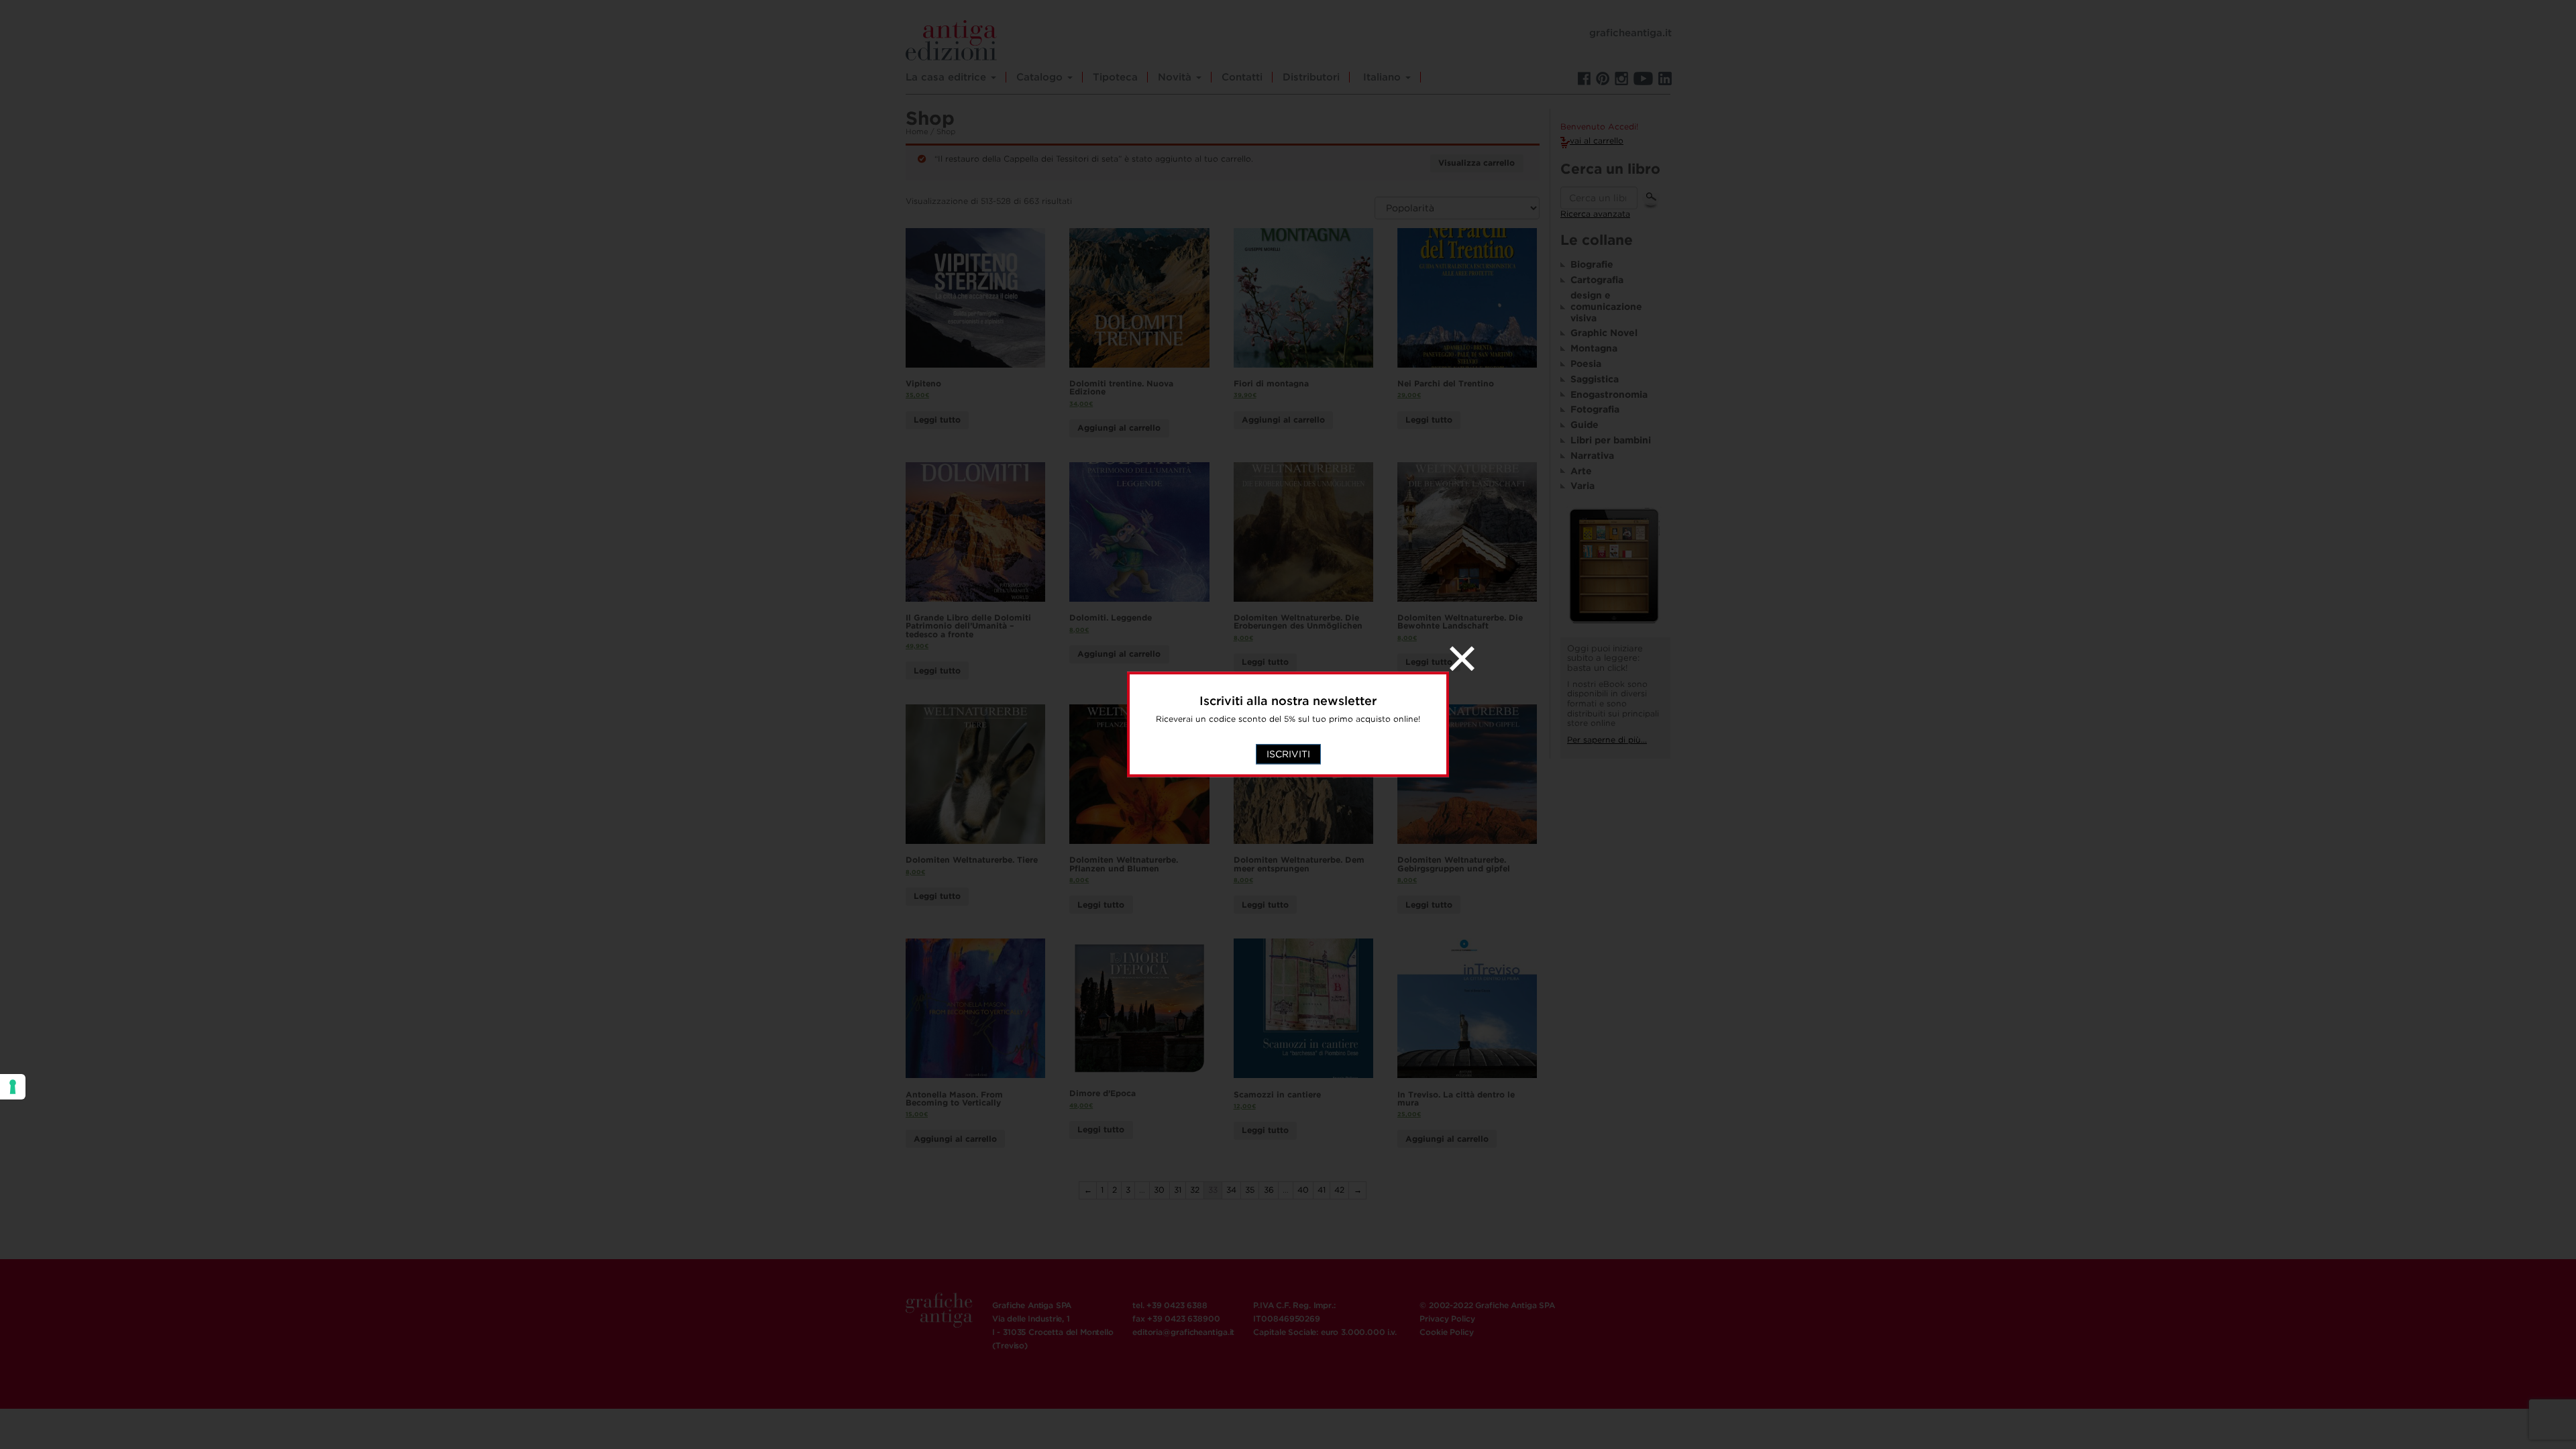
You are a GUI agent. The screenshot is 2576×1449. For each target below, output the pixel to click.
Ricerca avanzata (1595, 214)
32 (1195, 1190)
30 (1159, 1190)
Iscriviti (1288, 755)
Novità (1176, 77)
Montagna (1594, 348)
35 (1250, 1190)
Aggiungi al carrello (1119, 428)
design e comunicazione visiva (1606, 307)
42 (1339, 1190)
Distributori (1311, 77)
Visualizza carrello (1477, 163)
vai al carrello (1597, 141)
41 (1322, 1190)
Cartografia (1597, 280)
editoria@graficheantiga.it (1183, 1332)
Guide (1585, 425)
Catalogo (1041, 77)
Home (917, 131)
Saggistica (1595, 379)
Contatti (1242, 77)
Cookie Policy (1446, 1332)
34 (1231, 1190)
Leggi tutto (937, 420)
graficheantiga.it (1630, 33)
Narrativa (1592, 455)
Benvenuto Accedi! (1599, 127)
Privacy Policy (1447, 1319)
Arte (1581, 471)
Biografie (1592, 264)
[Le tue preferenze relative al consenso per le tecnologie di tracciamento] (13, 1087)
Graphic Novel (1604, 333)
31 (1178, 1190)
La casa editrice (948, 77)
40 (1303, 1190)
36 (1269, 1190)
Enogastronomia (1609, 394)
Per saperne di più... (1607, 740)
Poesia (1586, 364)
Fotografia (1595, 409)
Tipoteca (1115, 77)
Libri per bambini (1611, 440)
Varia (1582, 486)
